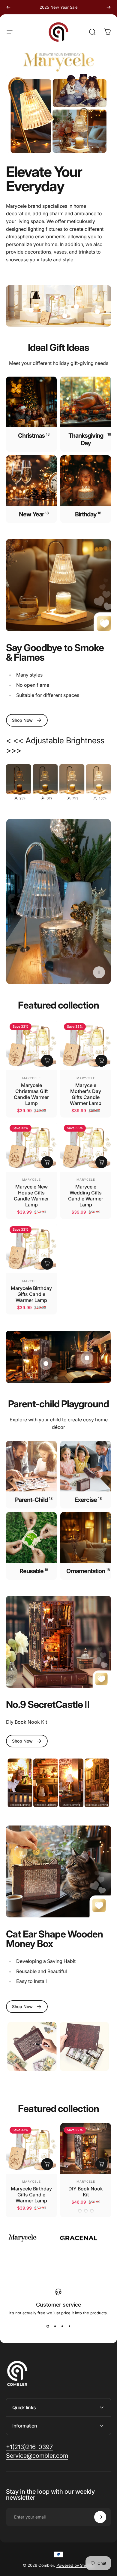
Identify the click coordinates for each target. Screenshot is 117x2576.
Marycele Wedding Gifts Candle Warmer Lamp (86, 1196)
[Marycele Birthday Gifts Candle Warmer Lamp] (31, 1248)
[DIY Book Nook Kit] (86, 2148)
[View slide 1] (48, 2326)
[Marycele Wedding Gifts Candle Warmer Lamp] (86, 1146)
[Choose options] (101, 2164)
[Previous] (8, 7)
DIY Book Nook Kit (86, 2192)
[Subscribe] (100, 2517)
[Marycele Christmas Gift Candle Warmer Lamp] (31, 1045)
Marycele (31, 1078)
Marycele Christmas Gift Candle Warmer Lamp (31, 1094)
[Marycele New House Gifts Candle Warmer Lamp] (31, 1146)
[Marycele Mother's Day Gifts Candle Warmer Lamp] (86, 1045)
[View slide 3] (62, 2326)
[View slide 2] (55, 2326)
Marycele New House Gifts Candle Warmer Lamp (31, 1196)
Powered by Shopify (75, 2565)
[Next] (109, 7)
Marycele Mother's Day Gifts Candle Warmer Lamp (86, 1094)
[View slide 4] (69, 2326)
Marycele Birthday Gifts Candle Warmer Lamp (31, 1294)
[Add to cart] (47, 1061)
